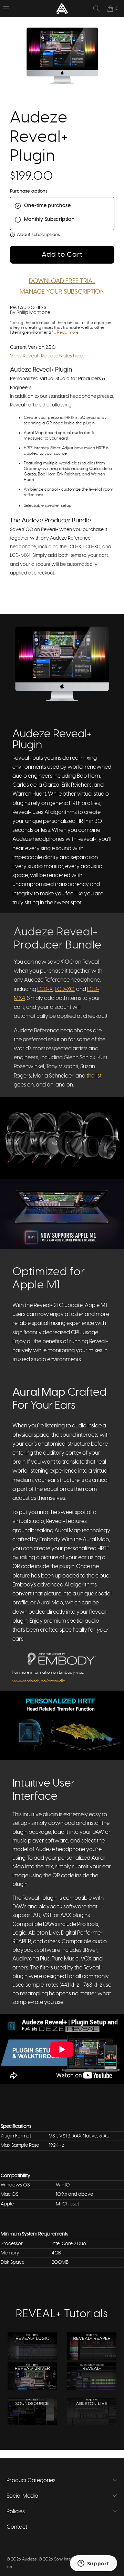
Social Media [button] (22, 2496)
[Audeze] (62, 9)
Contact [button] (17, 2527)
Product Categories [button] (31, 2480)
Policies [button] (16, 2511)
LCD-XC (64, 989)
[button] (6, 9)
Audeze (29, 2559)
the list (94, 1076)
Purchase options (29, 191)
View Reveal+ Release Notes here (46, 356)
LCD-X (45, 989)
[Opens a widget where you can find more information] (93, 2564)
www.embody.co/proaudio (39, 1681)
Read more (68, 332)
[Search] (96, 9)
